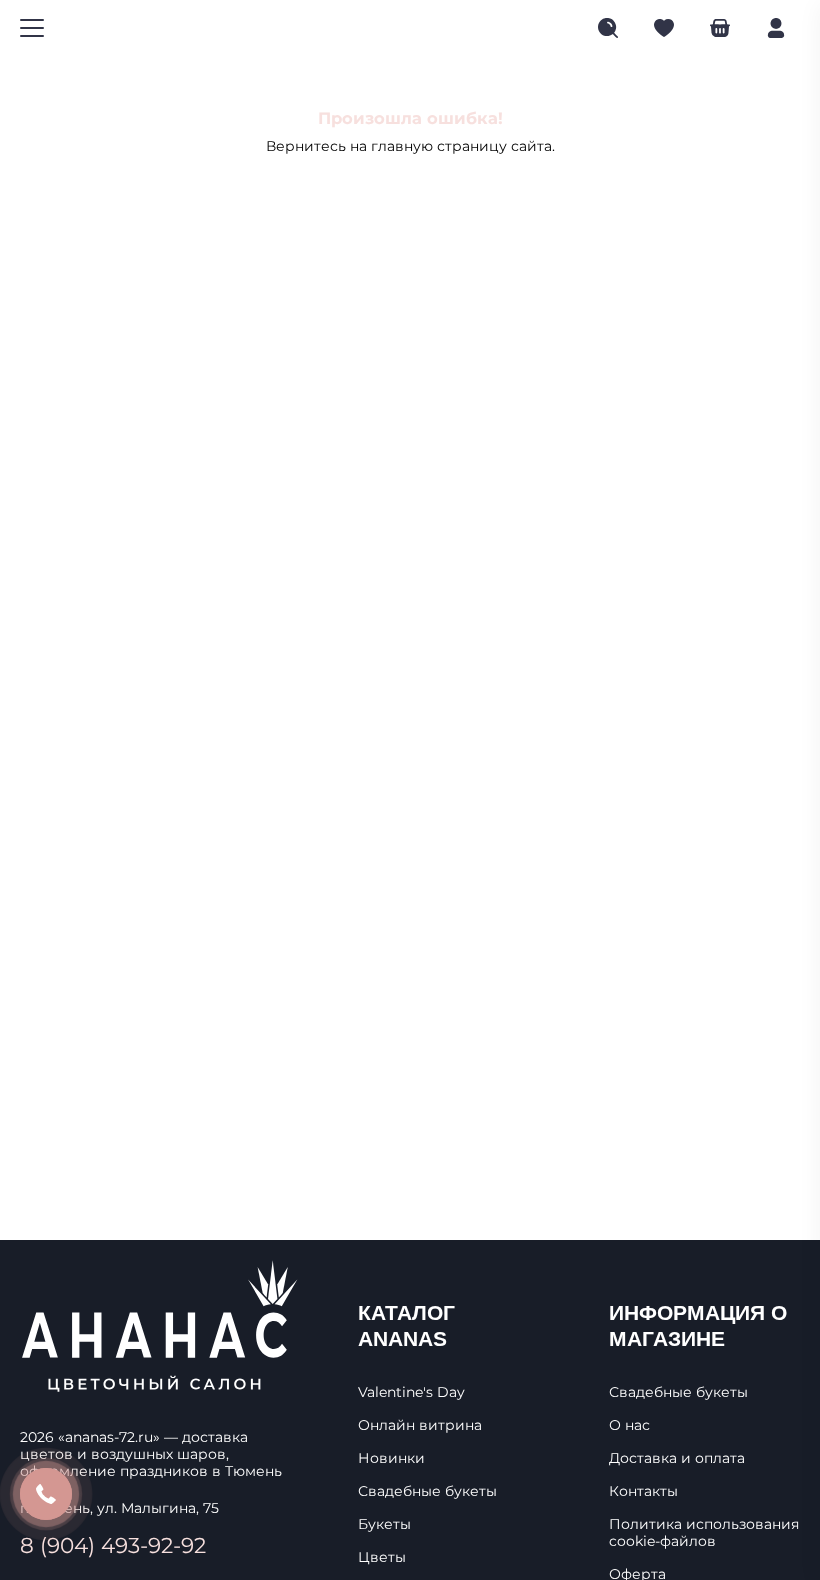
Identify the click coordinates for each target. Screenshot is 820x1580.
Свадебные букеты (427, 1491)
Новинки (391, 1458)
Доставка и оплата (677, 1458)
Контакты (643, 1491)
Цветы (382, 1557)
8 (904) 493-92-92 (113, 1545)
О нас (629, 1425)
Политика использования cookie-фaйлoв (704, 1533)
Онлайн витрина (420, 1425)
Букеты (384, 1524)
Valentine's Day (411, 1392)
